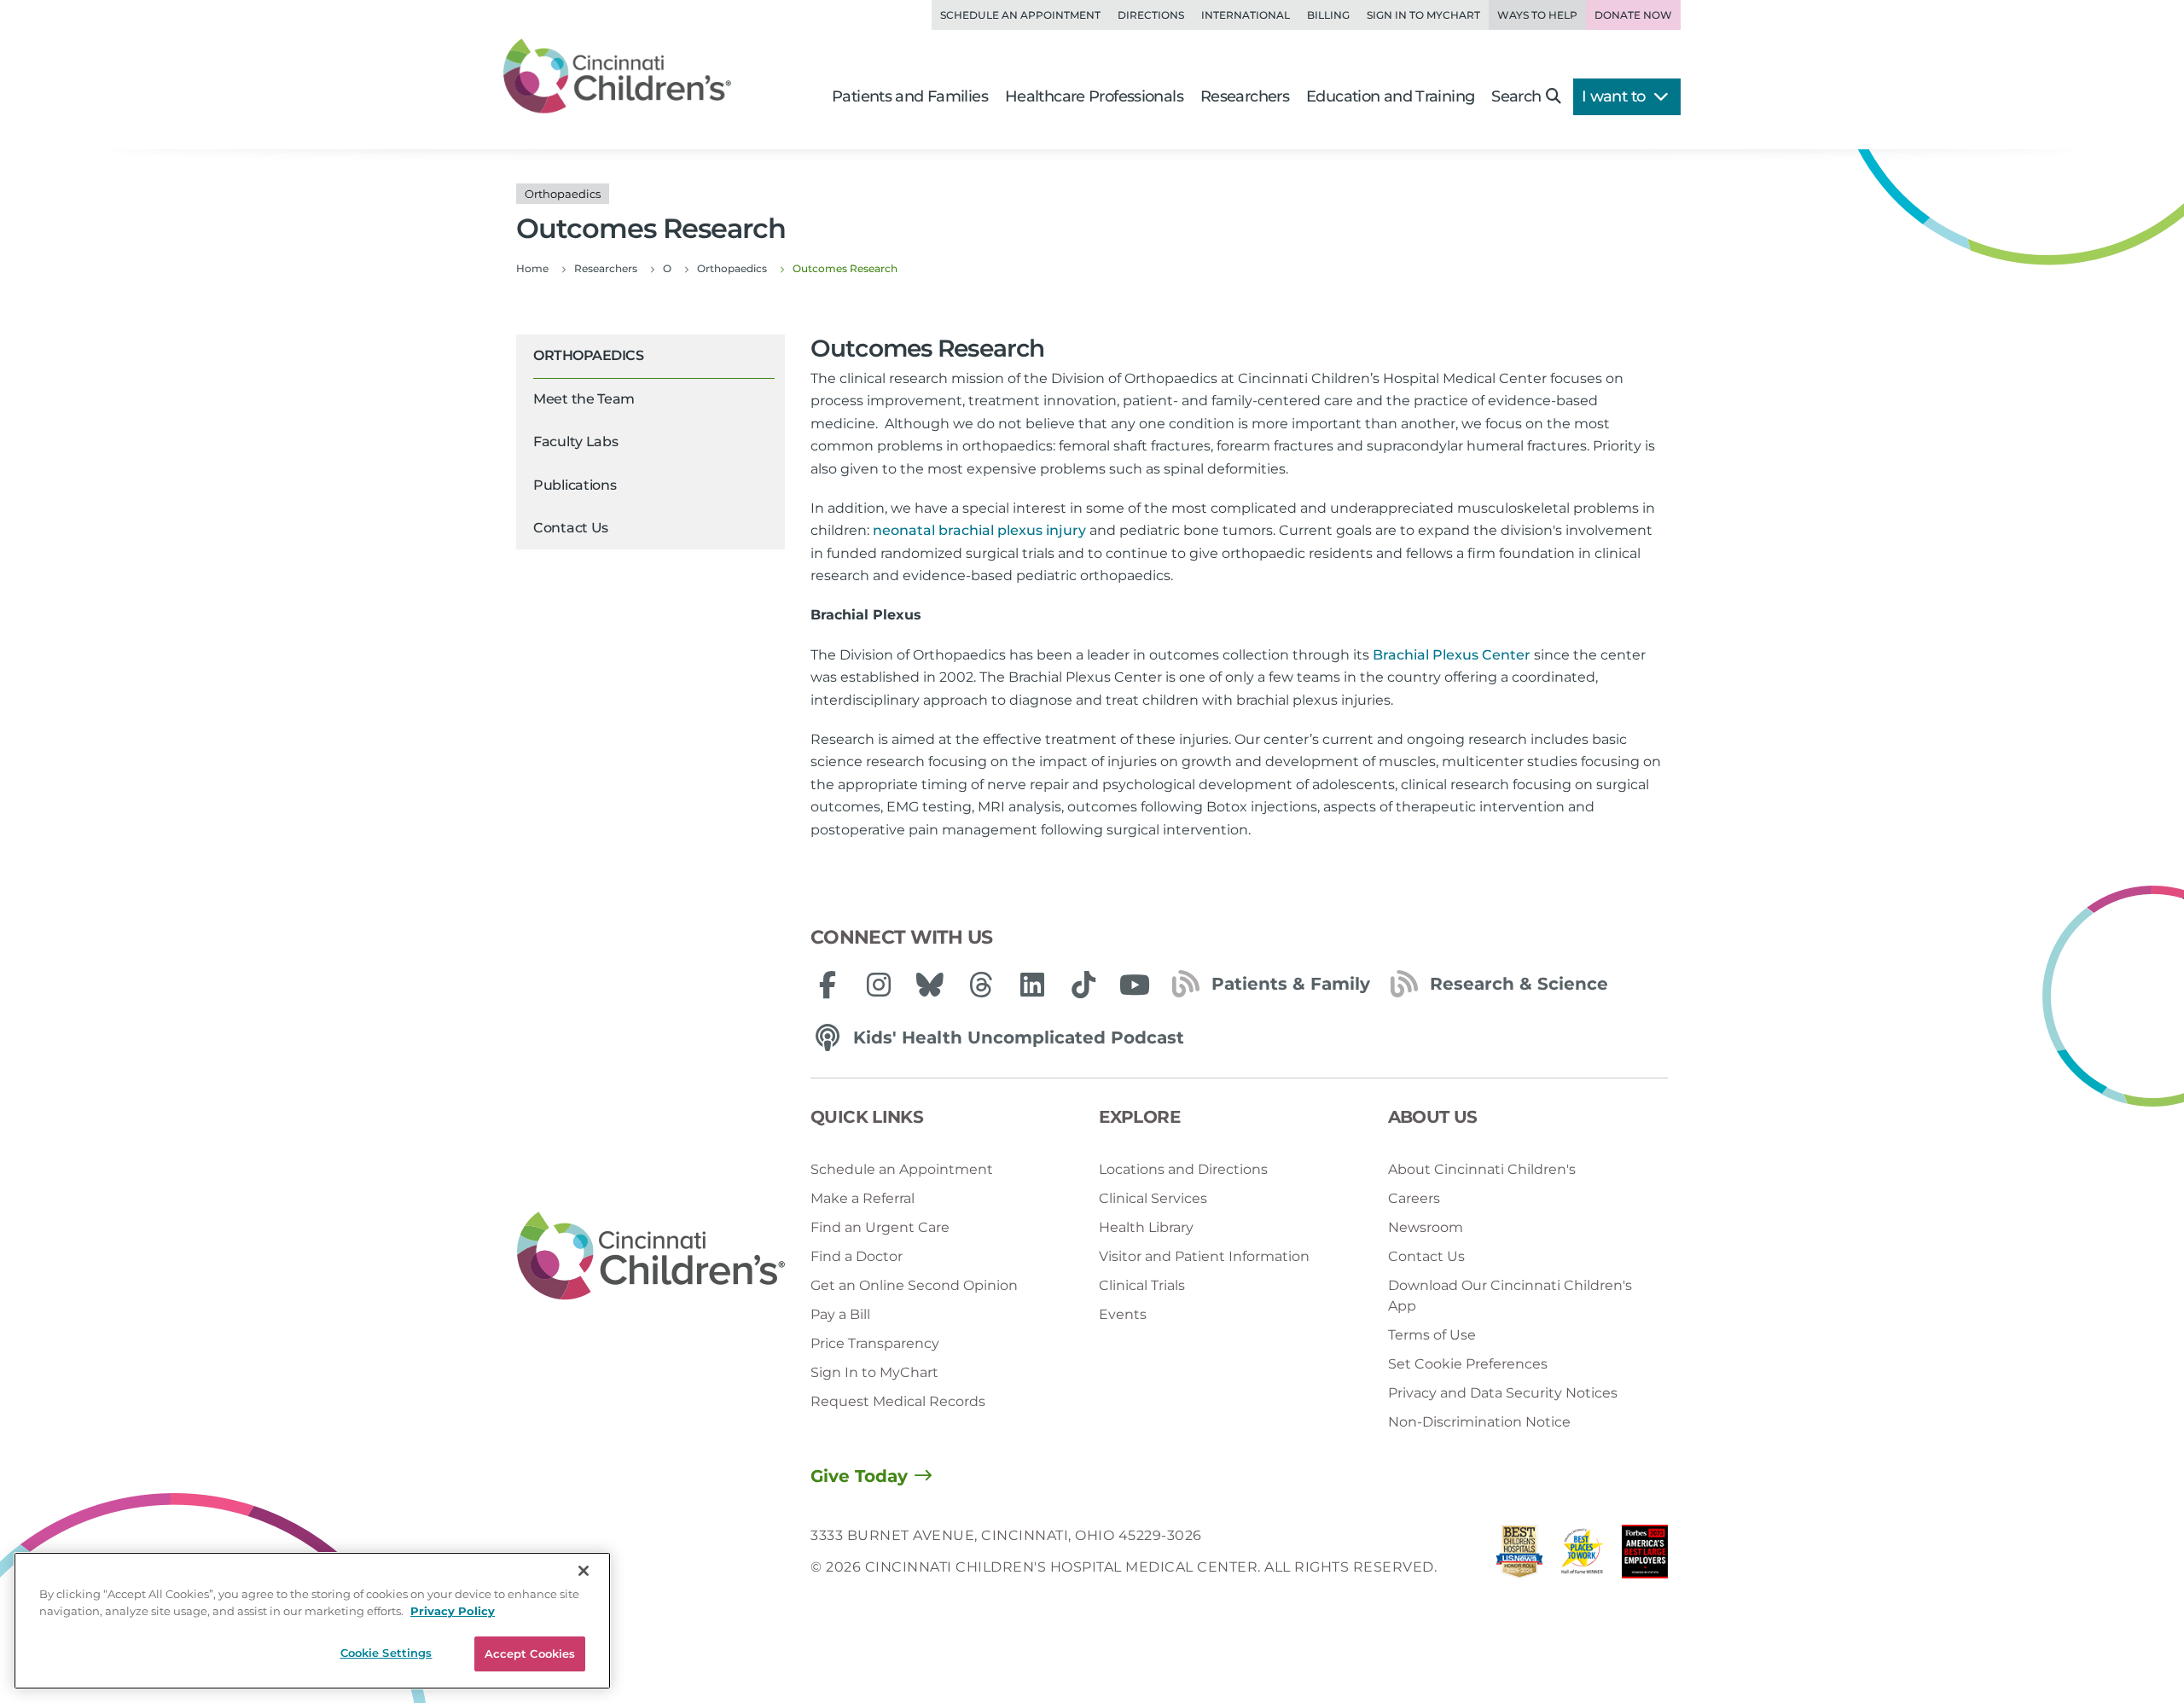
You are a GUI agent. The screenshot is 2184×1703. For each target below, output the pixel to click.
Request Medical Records (898, 1401)
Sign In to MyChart (874, 1372)
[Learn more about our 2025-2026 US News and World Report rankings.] (1519, 1556)
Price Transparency (875, 1343)
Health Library (1146, 1227)
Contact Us (571, 528)
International (1246, 15)
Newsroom (1426, 1227)
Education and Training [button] (1390, 96)
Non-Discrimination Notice (1479, 1422)
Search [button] (1516, 96)
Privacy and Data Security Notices (1503, 1393)
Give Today (859, 1476)
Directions (1151, 15)
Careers (1414, 1198)
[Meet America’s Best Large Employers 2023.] (1645, 1556)
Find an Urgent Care (880, 1227)
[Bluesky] (930, 985)
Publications (575, 485)
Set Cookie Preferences (1468, 1364)
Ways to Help (1537, 15)
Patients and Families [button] (910, 96)
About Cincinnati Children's (1482, 1169)
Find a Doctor (857, 1256)
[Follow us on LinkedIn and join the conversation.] (1032, 985)
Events (1123, 1314)
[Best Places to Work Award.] (1583, 1556)
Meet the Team (584, 399)
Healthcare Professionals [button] (1094, 96)
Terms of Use (1432, 1335)
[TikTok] (1083, 985)
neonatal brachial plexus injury (979, 530)
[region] (312, 1621)
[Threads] (981, 985)
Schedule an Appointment (1020, 15)
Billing (1328, 15)
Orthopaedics (588, 355)
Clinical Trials (1142, 1285)
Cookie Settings (386, 1653)
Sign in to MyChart (1423, 15)
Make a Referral (863, 1198)
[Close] (584, 1571)
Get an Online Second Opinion (914, 1285)
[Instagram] (879, 985)
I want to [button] (1615, 96)
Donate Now (1633, 15)
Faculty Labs (575, 442)
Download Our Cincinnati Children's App (1510, 1296)
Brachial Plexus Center (1452, 655)
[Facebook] (828, 985)
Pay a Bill (840, 1314)
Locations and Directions (1183, 1169)
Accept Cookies (530, 1654)
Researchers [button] (1245, 96)
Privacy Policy (453, 1611)
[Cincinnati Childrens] (651, 1257)
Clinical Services (1153, 1198)
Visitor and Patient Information (1204, 1256)
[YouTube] (1135, 985)
